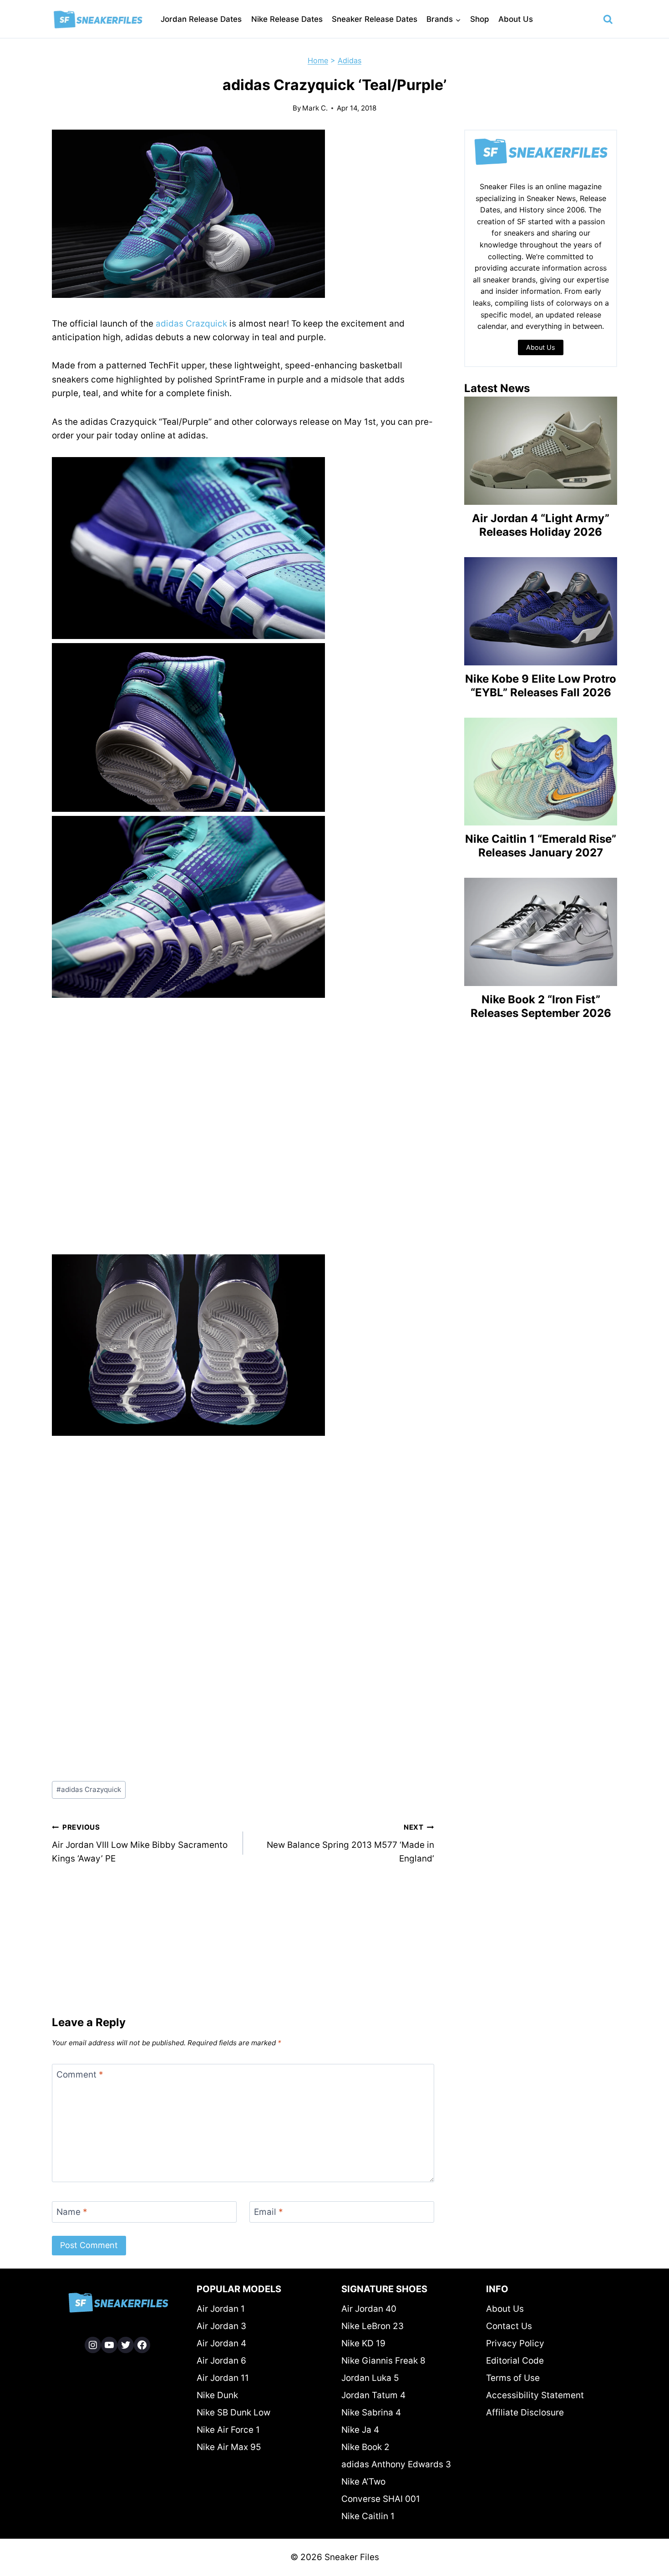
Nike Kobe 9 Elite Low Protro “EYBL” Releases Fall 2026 (541, 686)
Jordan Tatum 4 (373, 2395)
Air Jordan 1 (221, 2309)
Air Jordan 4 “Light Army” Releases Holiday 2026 (541, 525)
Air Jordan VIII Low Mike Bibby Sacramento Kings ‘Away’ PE (140, 1843)
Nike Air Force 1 (228, 2430)
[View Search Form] (608, 20)
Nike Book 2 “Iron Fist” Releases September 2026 (541, 1006)
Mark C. (315, 108)
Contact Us (509, 2326)
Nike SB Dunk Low (233, 2412)
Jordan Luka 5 (370, 2378)
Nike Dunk (217, 2395)
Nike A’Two (363, 2482)
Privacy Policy (515, 2343)
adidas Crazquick (191, 324)
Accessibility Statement (535, 2395)
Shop (480, 19)
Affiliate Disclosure (525, 2412)
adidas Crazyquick (89, 1789)
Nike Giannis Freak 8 (383, 2361)
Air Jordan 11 (223, 2378)
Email (269, 2212)
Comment (80, 2075)
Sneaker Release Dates (375, 19)
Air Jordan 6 (221, 2361)
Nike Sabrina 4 (371, 2412)
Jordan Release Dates (201, 19)
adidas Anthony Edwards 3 (396, 2464)
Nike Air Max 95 (229, 2447)
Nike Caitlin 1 (368, 2516)
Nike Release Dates (287, 19)
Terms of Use (513, 2378)
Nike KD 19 (363, 2343)
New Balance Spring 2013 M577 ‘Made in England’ (350, 1843)
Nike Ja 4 (360, 2430)
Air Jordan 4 (221, 2343)
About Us (516, 19)
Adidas (350, 60)
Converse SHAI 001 (381, 2499)
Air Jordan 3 (221, 2326)
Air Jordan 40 (369, 2309)
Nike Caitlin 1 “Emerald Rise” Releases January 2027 (541, 846)
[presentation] (541, 451)
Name (72, 2212)
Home (318, 60)
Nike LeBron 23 (373, 2326)
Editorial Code (515, 2361)
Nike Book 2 (365, 2447)
